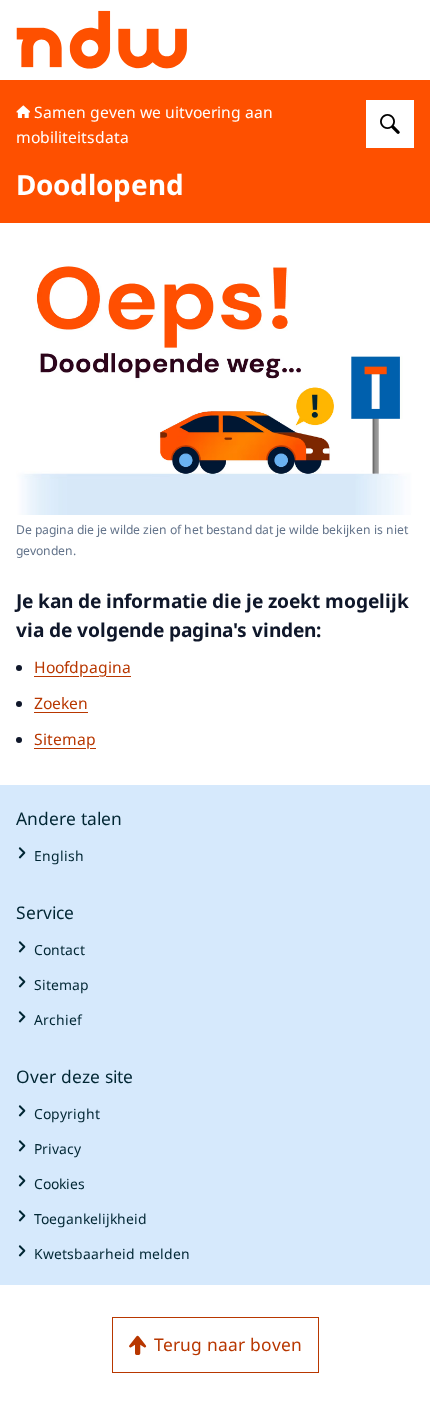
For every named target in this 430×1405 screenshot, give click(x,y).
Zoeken (61, 703)
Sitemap (65, 739)
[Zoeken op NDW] (390, 124)
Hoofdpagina (82, 667)
